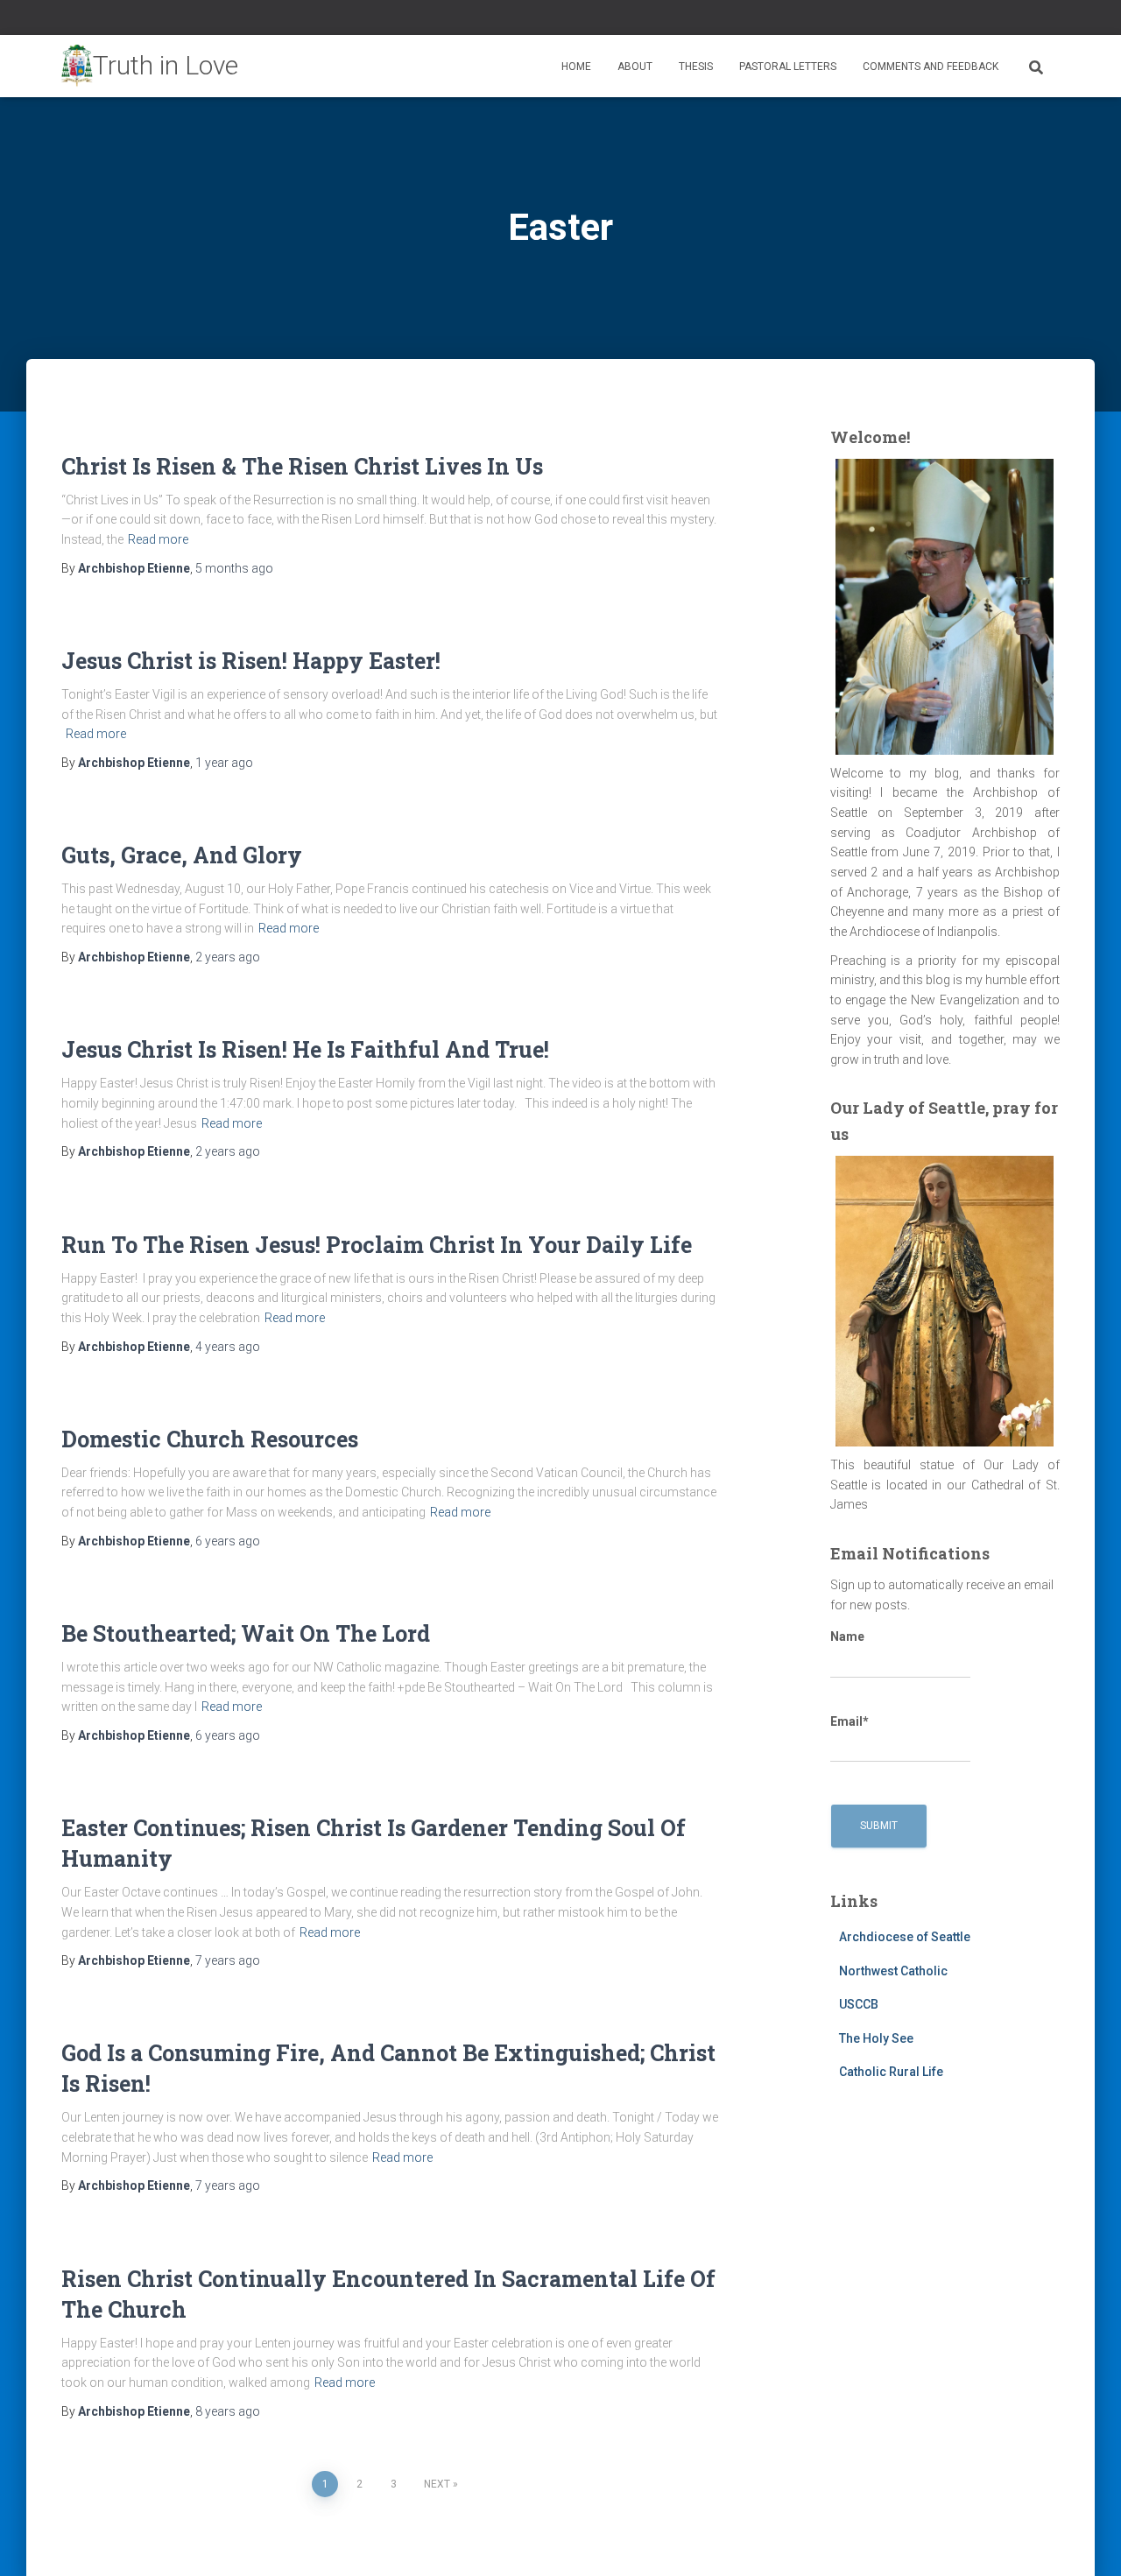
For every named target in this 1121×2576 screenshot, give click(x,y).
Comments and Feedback (931, 67)
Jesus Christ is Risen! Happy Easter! (251, 661)
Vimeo (1054, 20)
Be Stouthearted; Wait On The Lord (246, 1633)
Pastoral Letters (788, 67)
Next (437, 2484)
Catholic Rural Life (891, 2072)
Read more (158, 539)
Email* (850, 1721)
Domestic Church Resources (210, 1439)
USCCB (859, 2004)
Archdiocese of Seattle (905, 1937)
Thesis (696, 67)
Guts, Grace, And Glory (182, 855)
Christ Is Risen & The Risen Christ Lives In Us (302, 466)
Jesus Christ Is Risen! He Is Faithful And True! (305, 1049)
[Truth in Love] (150, 67)
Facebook (1011, 20)
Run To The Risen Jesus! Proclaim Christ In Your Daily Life (377, 1245)
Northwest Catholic (893, 1971)
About (635, 67)
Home (576, 67)
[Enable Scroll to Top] (1086, 2541)
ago (234, 568)
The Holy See (876, 2038)
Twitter (1033, 20)
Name (847, 1636)
